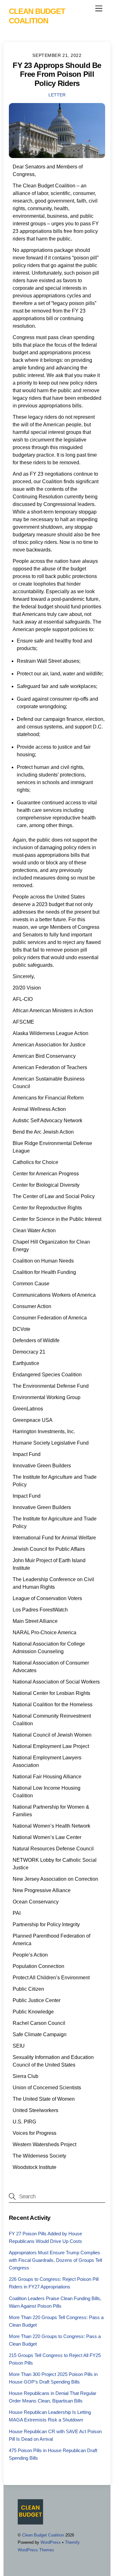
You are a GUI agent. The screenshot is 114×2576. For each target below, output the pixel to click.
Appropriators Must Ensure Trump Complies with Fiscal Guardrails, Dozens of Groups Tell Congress (55, 2260)
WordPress (51, 2542)
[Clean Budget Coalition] (30, 2522)
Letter (57, 95)
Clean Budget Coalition (43, 2535)
